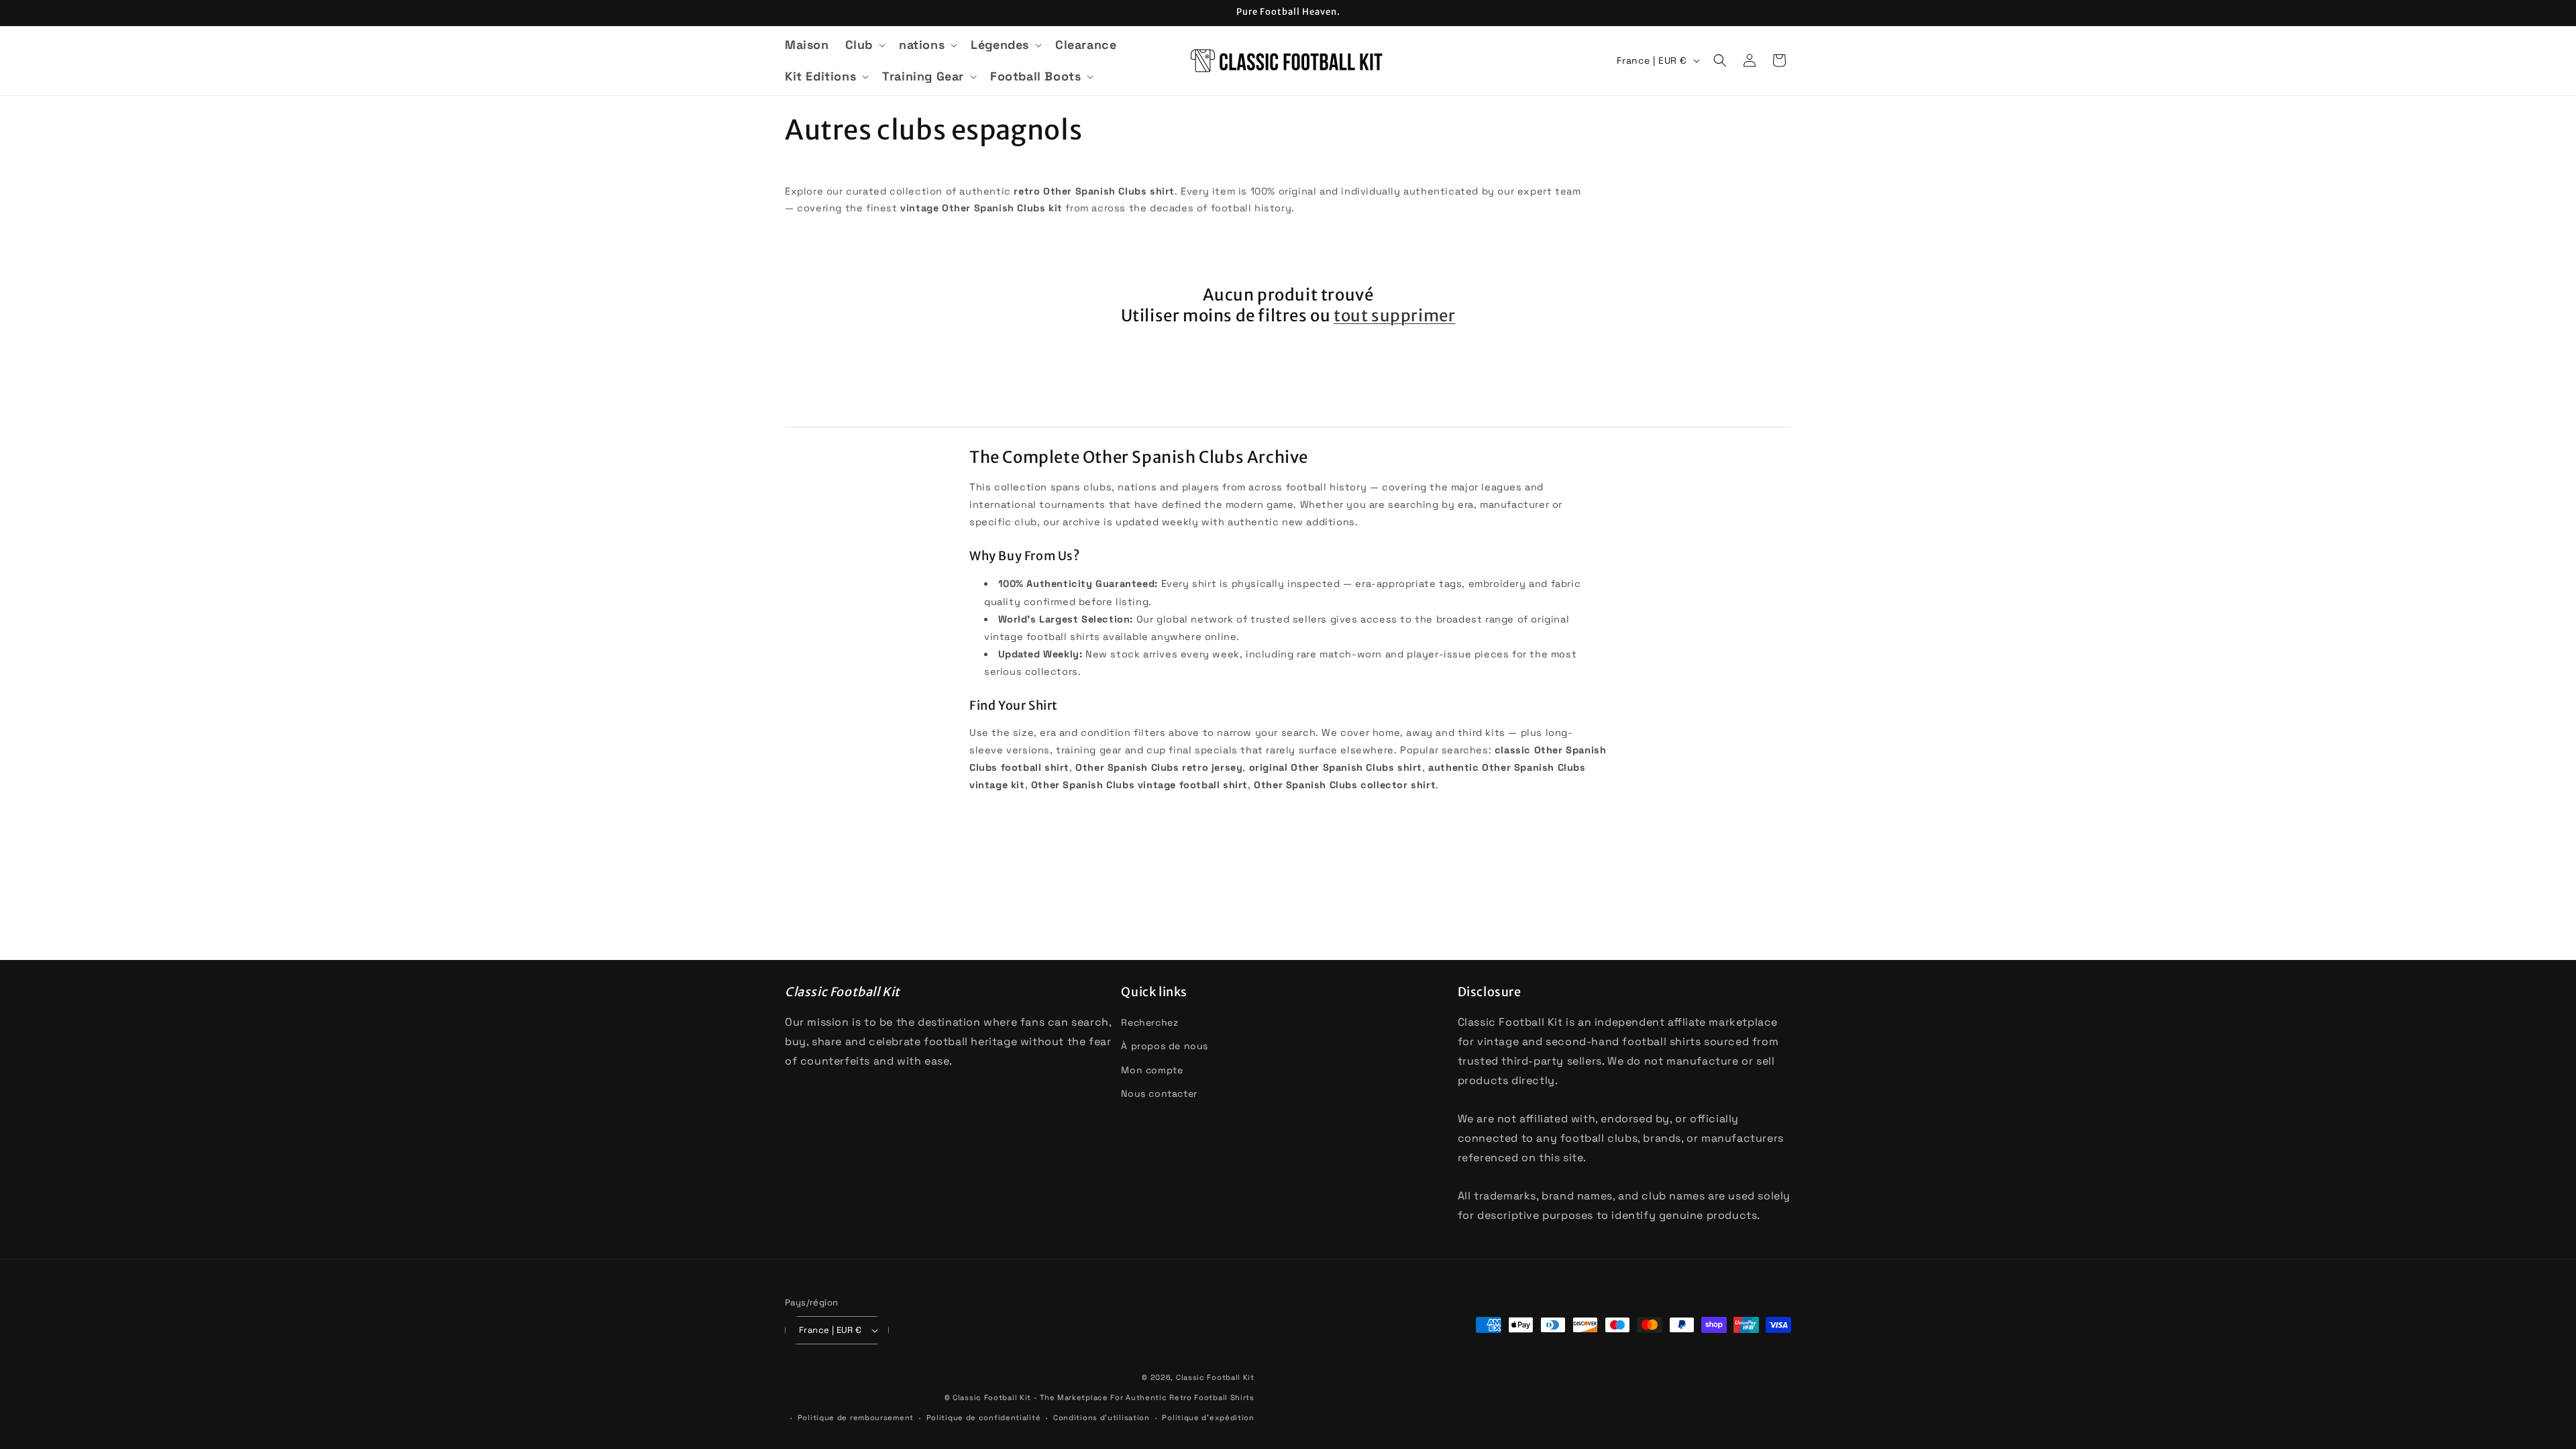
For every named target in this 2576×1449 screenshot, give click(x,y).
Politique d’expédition (1208, 1417)
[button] (864, 45)
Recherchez (1149, 1022)
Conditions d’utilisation (1102, 1417)
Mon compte (1152, 1070)
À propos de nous (1165, 1046)
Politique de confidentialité (984, 1417)
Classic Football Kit (1215, 1377)
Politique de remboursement (856, 1417)
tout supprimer (1394, 316)
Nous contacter (1159, 1093)
